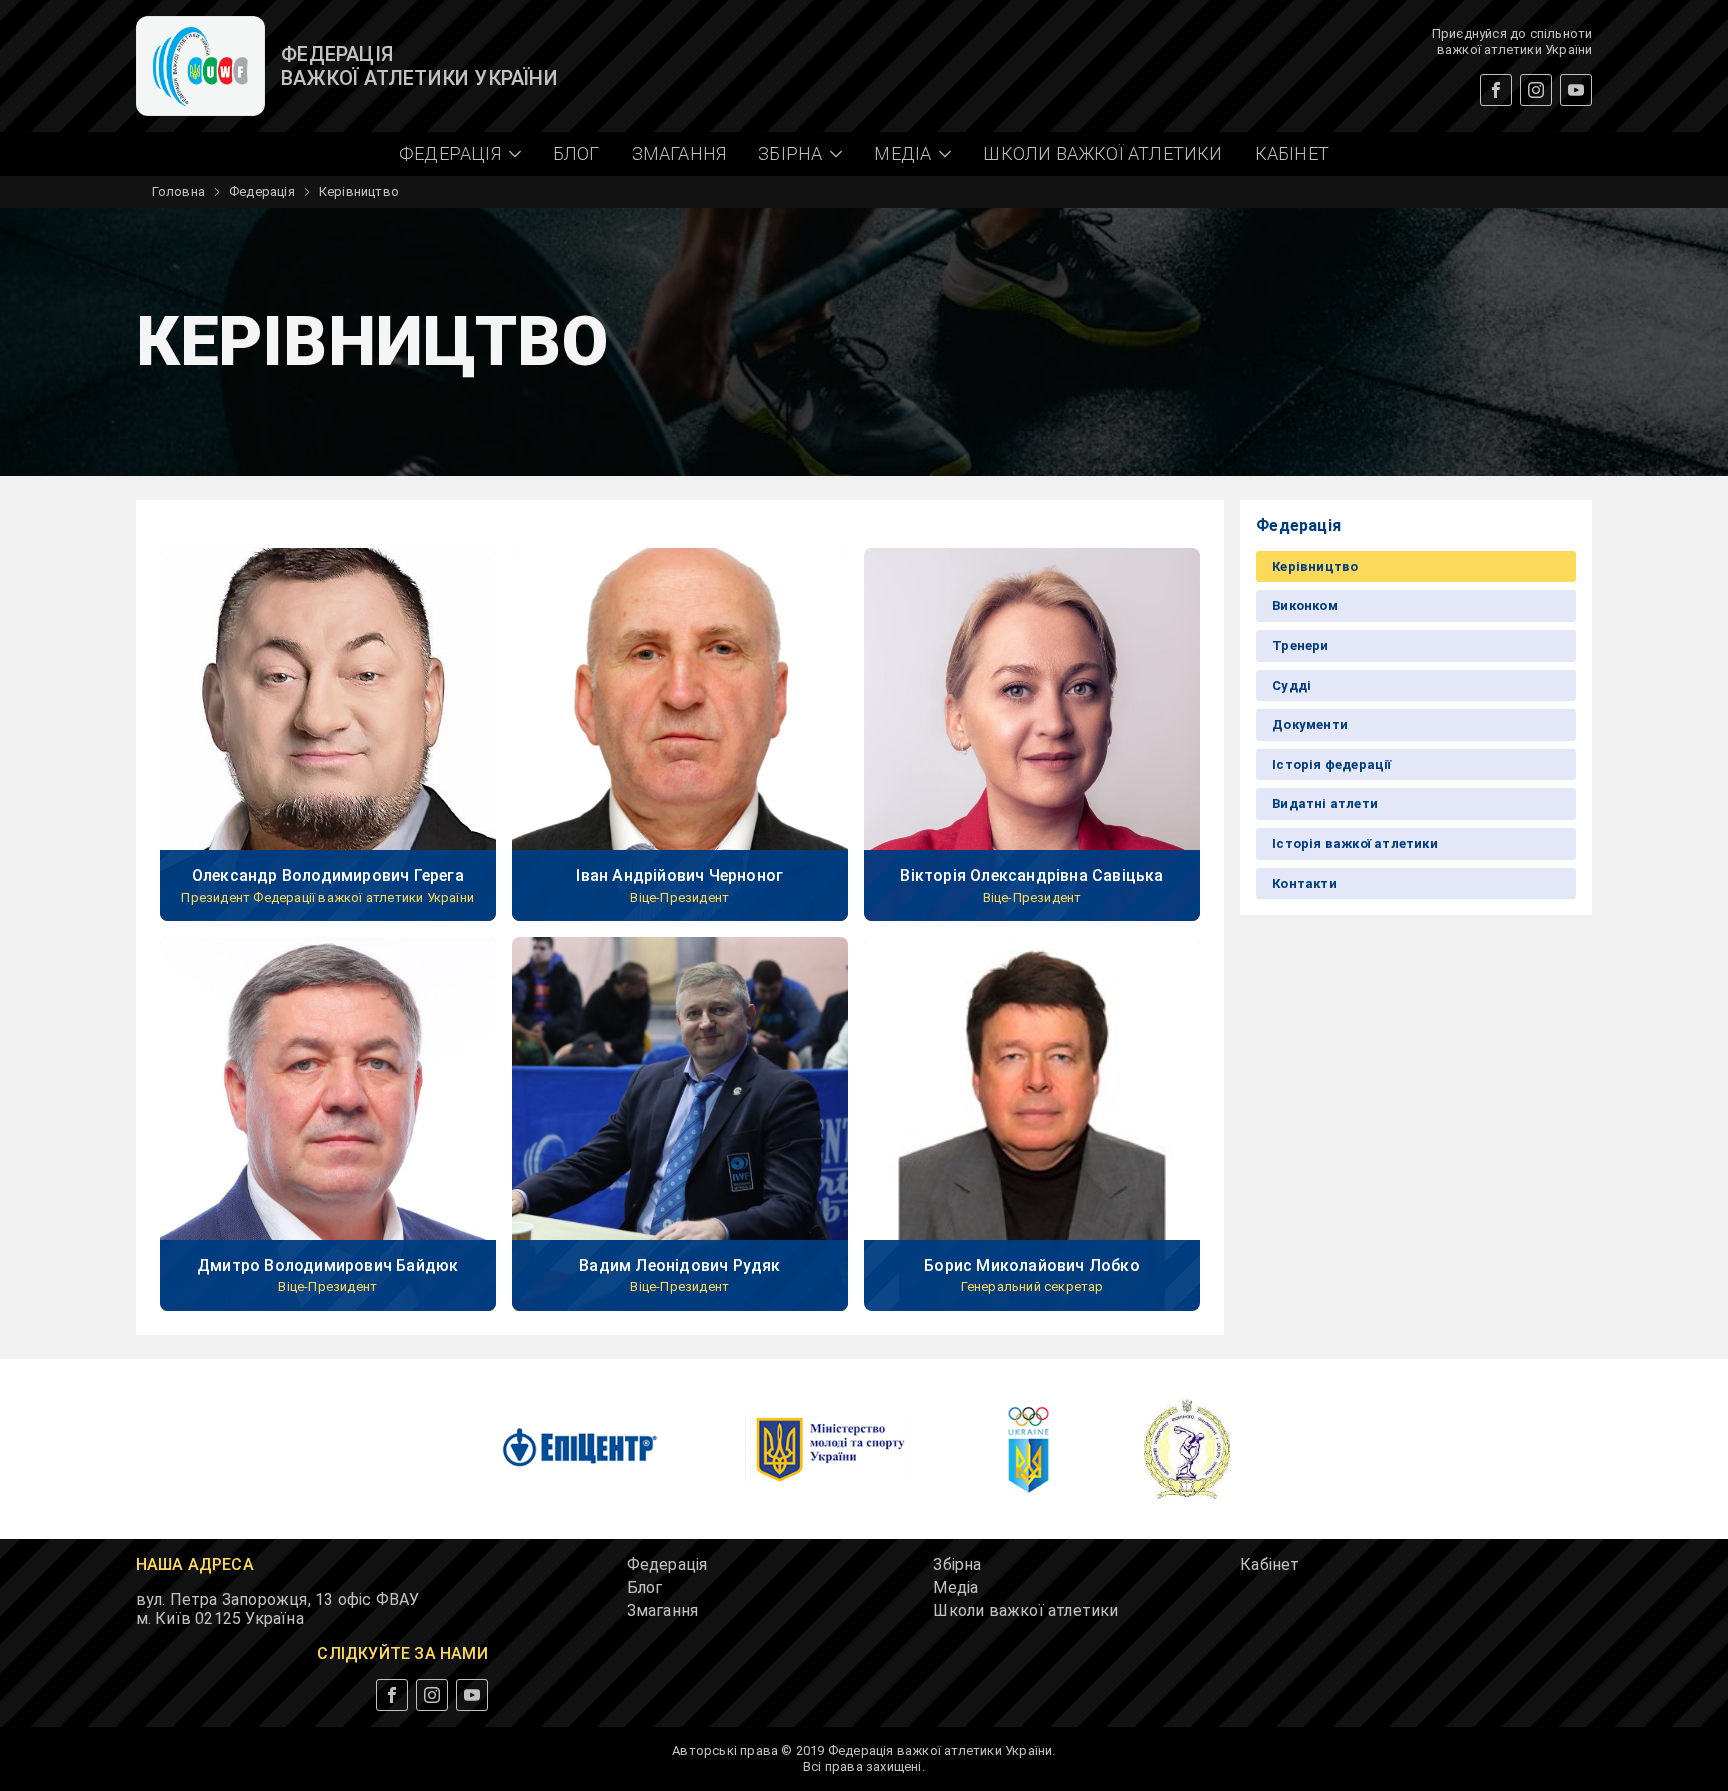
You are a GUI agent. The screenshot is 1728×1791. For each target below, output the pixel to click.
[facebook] (1496, 90)
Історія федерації (1331, 764)
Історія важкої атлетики (1355, 843)
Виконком (1305, 605)
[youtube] (1576, 90)
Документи (1310, 724)
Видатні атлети (1325, 803)
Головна (178, 191)
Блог (576, 153)
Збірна (957, 1564)
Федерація (262, 191)
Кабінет (1292, 153)
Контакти (1304, 883)
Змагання (679, 153)
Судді (1291, 685)
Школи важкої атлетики (1102, 153)
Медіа (955, 1587)
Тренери (1300, 645)
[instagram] (1536, 90)
